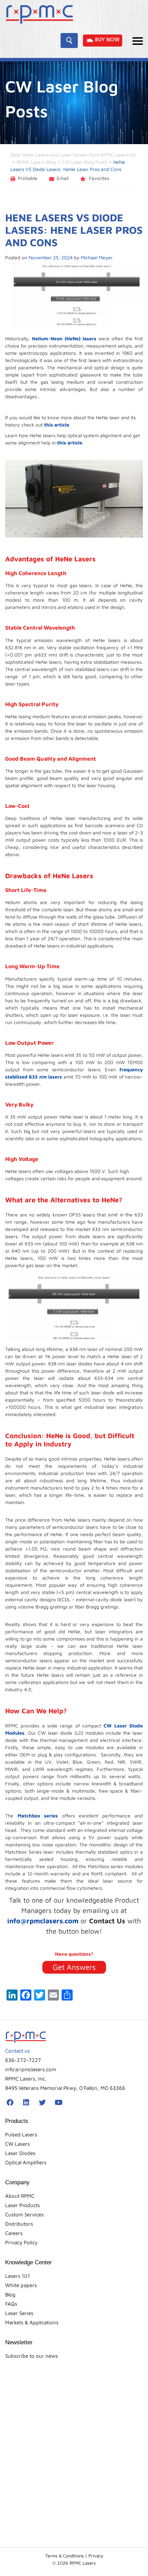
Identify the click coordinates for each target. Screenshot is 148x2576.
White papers (21, 2285)
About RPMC (20, 2196)
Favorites (98, 178)
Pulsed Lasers (21, 2134)
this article (57, 425)
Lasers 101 (18, 2276)
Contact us (18, 2051)
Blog (10, 2294)
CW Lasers (18, 2144)
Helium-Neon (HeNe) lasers (64, 338)
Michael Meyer (97, 257)
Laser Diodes (20, 2153)
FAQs (11, 2304)
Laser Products (23, 2205)
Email (63, 178)
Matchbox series (38, 1816)
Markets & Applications (32, 2322)
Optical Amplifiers (26, 2162)
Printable (28, 178)
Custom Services (24, 2214)
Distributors (19, 2224)
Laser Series (19, 2313)
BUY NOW (107, 40)
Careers (14, 2233)
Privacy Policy (21, 2242)
